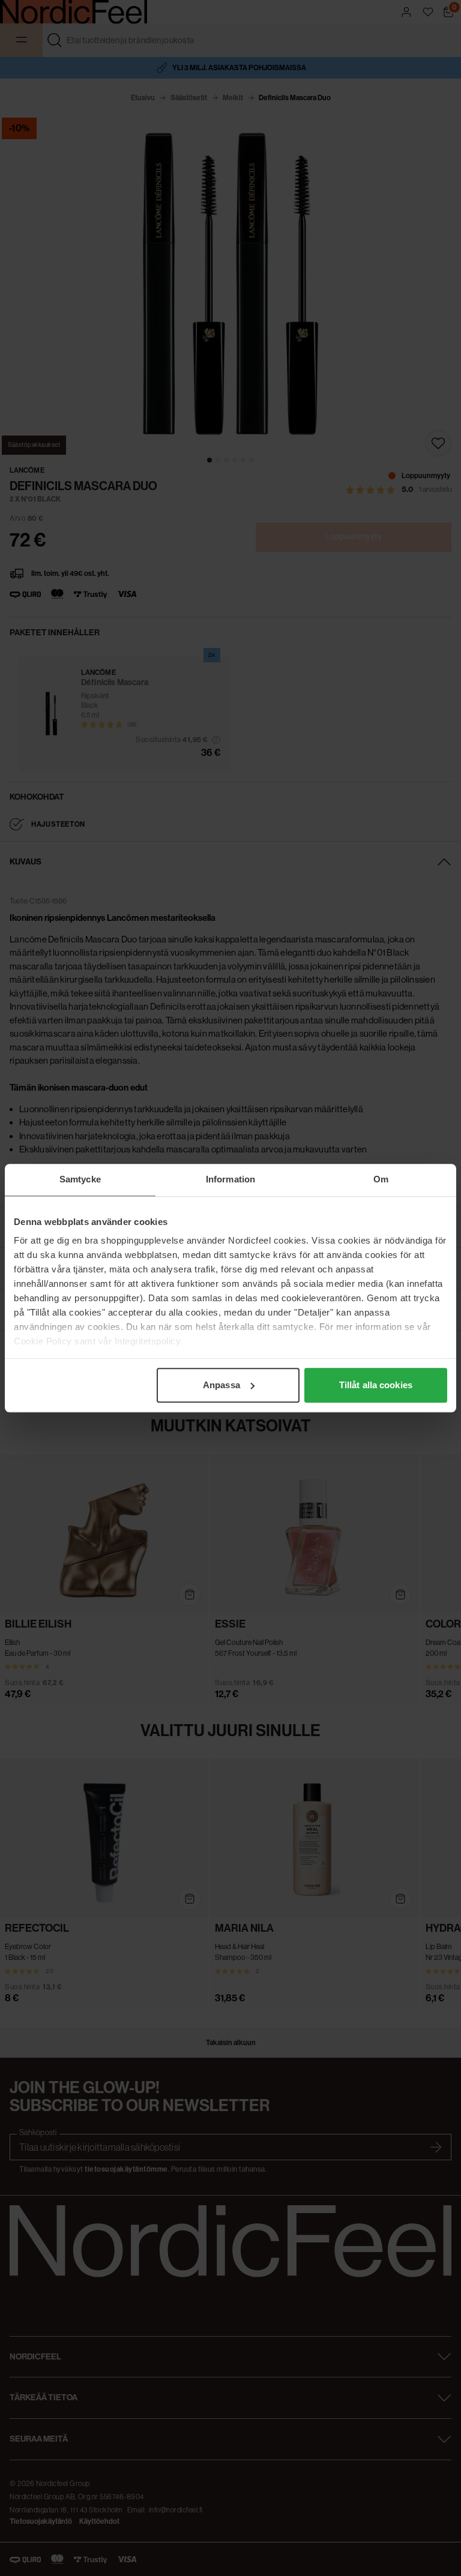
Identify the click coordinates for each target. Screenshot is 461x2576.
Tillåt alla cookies (376, 1385)
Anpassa (221, 1385)
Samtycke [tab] (80, 1179)
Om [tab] (381, 1179)
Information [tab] (230, 1179)
